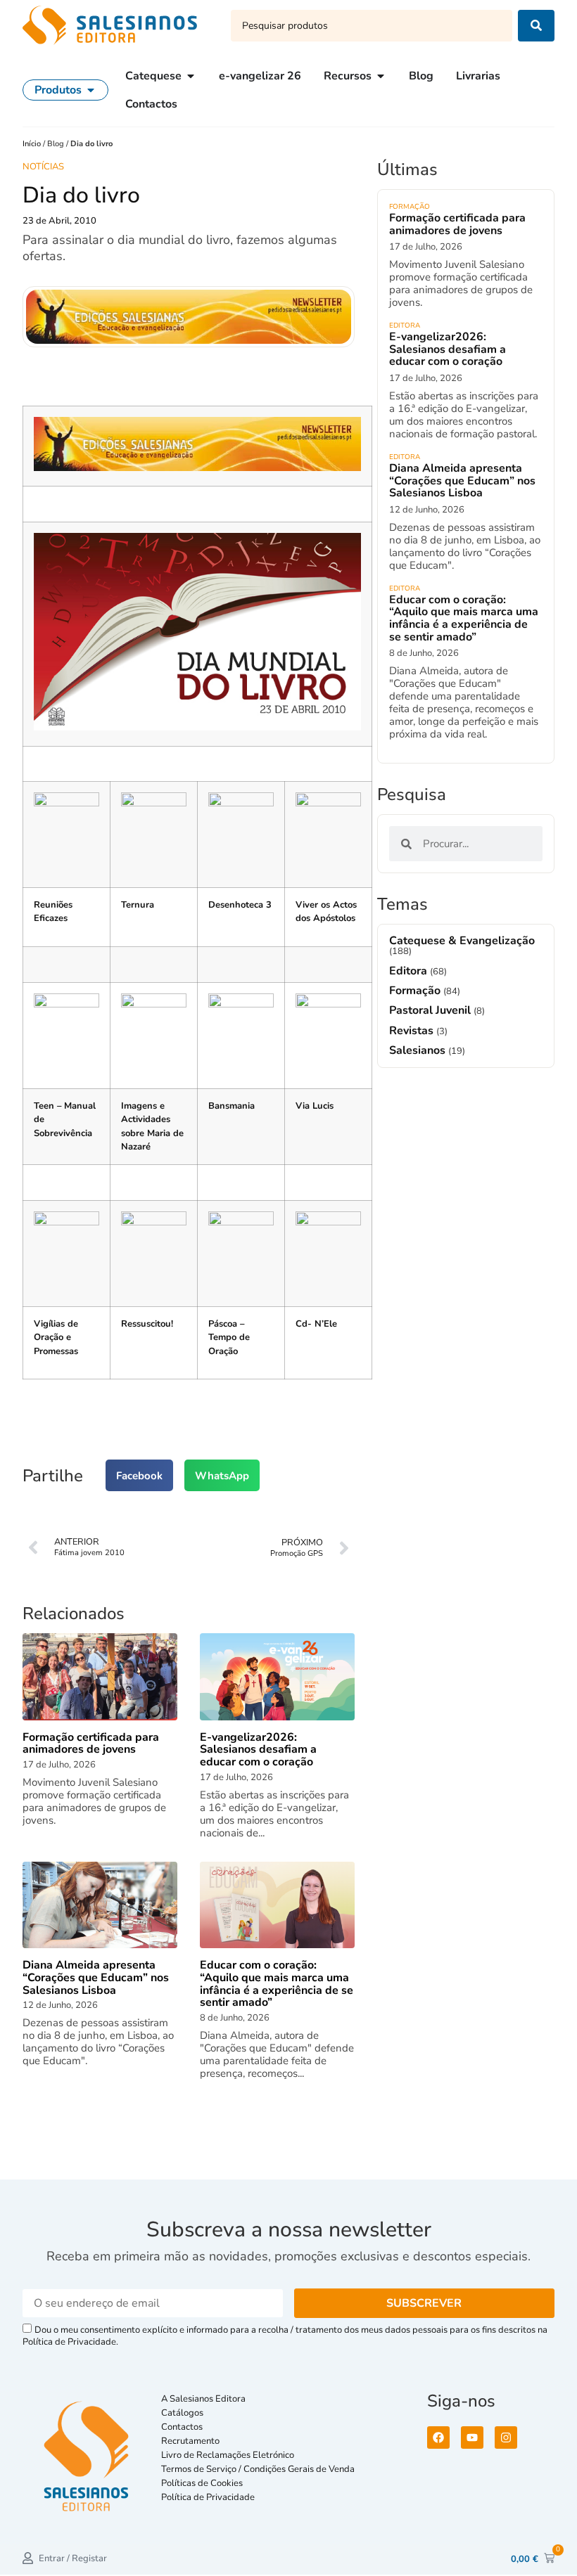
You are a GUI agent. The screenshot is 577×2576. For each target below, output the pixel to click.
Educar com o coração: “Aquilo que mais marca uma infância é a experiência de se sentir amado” (464, 618)
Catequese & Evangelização (462, 941)
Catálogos (182, 2413)
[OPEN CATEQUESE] (191, 76)
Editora (405, 326)
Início (33, 144)
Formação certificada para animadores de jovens (457, 224)
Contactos (182, 2427)
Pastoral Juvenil (431, 1010)
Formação (410, 207)
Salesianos (419, 1050)
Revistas (413, 1031)
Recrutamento (190, 2441)
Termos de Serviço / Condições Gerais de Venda (260, 2469)
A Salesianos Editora (203, 2399)
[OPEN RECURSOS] (381, 76)
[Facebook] (438, 2437)
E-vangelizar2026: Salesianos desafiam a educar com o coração (448, 349)
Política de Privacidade (208, 2497)
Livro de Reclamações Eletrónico (228, 2455)
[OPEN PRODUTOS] (91, 90)
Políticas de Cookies (202, 2483)
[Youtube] (472, 2437)
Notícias (43, 167)
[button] (139, 1475)
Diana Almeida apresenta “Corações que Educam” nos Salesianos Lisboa (462, 481)
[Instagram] (506, 2437)
